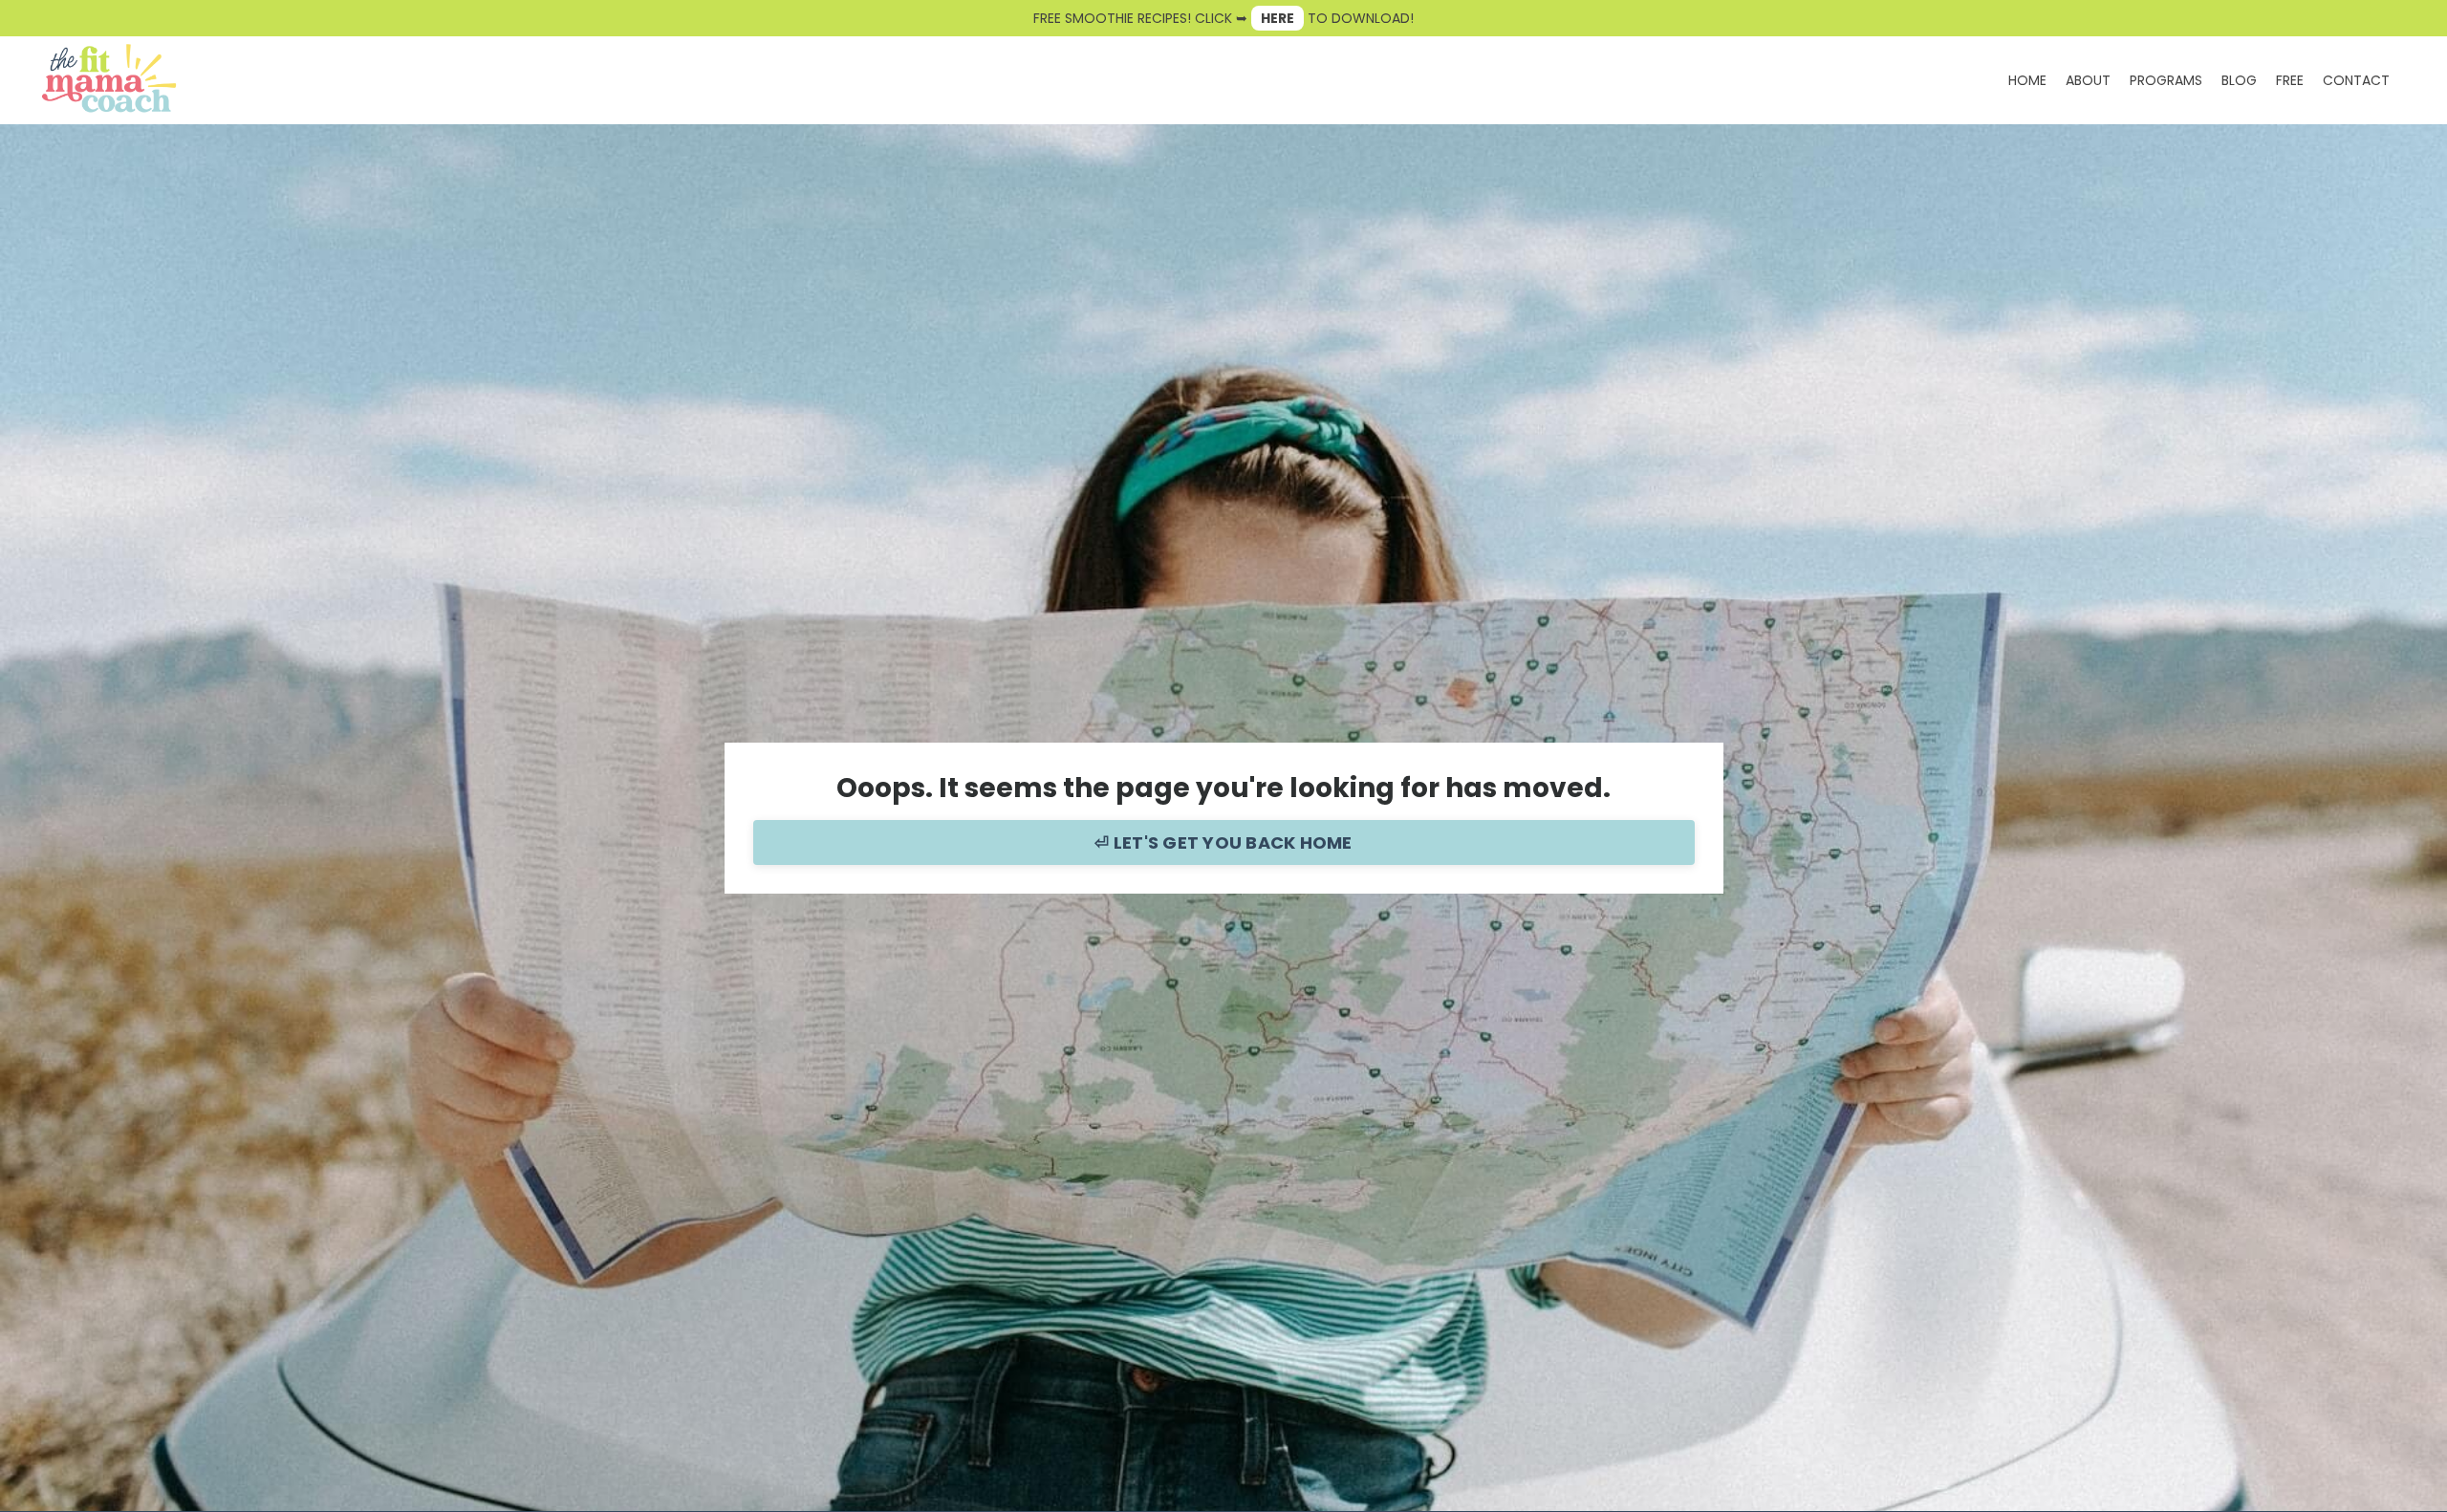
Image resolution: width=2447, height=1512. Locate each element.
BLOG (2239, 80)
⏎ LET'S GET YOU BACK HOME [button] (1223, 842)
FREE (2290, 80)
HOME (2027, 80)
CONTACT (2356, 80)
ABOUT (2088, 80)
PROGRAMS (2166, 80)
